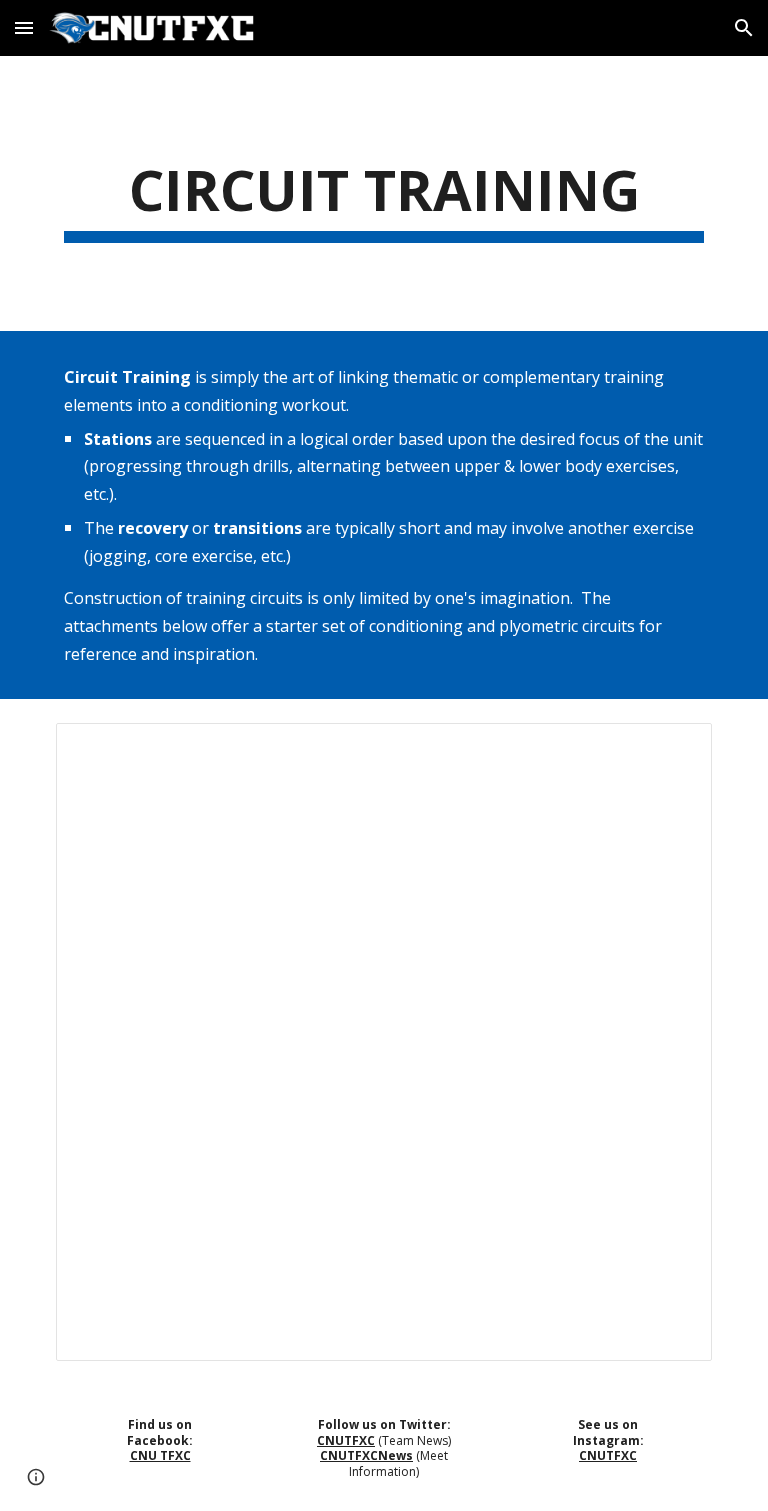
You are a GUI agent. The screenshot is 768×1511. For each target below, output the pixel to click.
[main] (383, 193)
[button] (24, 27)
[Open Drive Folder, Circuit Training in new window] (674, 749)
